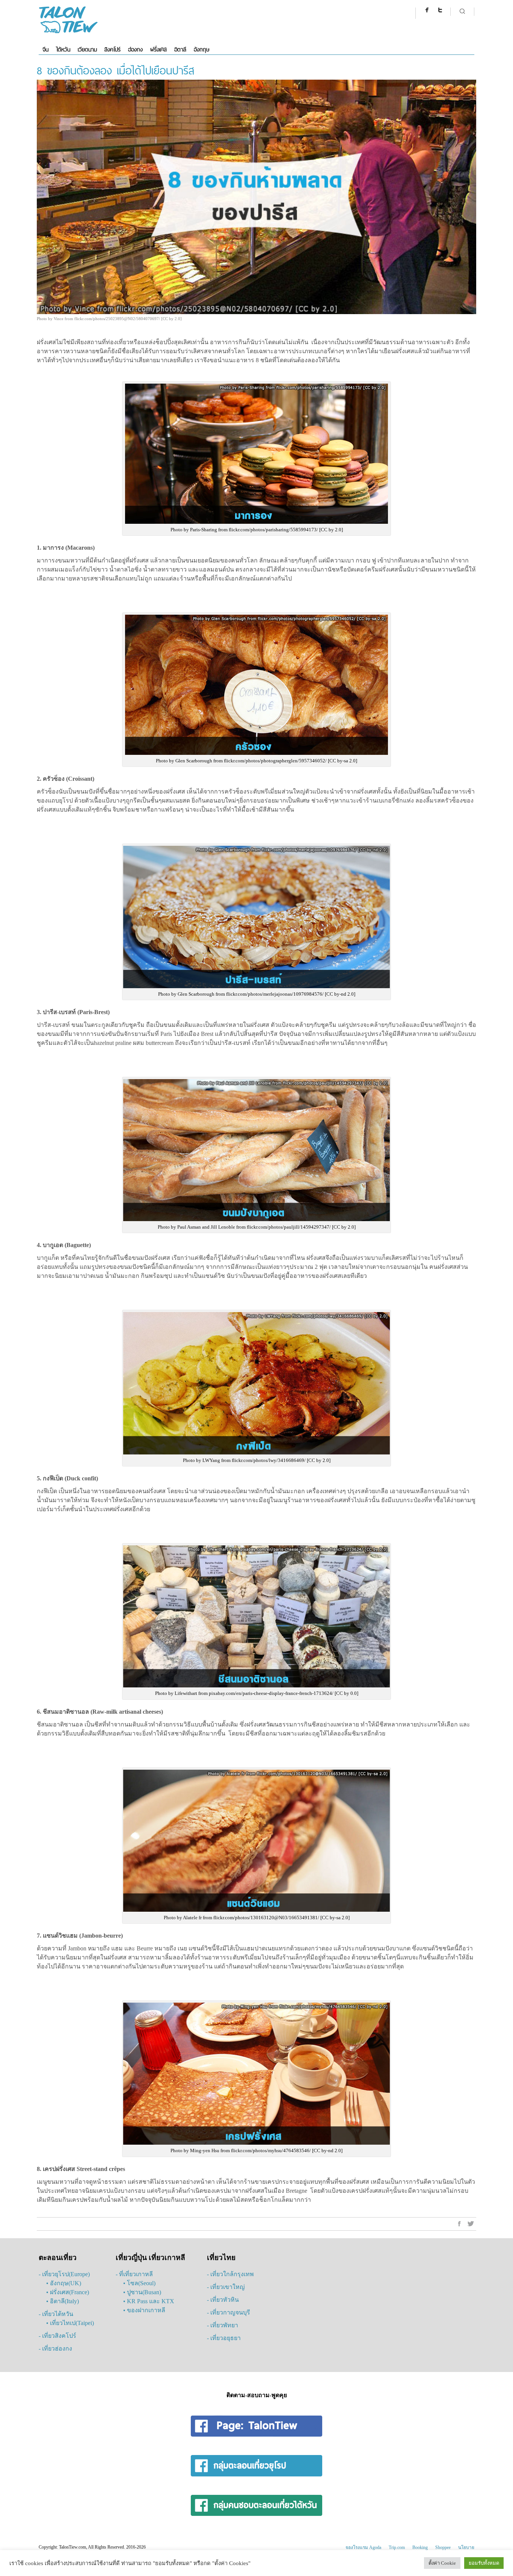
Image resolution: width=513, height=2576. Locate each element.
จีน (45, 49)
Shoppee (443, 2547)
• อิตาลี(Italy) (63, 2301)
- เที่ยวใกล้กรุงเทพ (230, 2274)
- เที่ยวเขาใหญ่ (226, 2287)
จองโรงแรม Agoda (363, 2547)
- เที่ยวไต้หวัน (56, 2314)
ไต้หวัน (63, 49)
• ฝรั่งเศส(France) (68, 2292)
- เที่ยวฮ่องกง (55, 2348)
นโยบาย (466, 2547)
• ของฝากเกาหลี (144, 2310)
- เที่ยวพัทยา (223, 2325)
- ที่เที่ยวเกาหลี (134, 2274)
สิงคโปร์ (112, 49)
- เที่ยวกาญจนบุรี (229, 2312)
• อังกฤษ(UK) (64, 2283)
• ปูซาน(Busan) (142, 2292)
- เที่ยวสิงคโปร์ (57, 2336)
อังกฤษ (201, 49)
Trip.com (397, 2547)
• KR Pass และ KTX (149, 2301)
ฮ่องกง (135, 49)
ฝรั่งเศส (158, 49)
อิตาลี (180, 49)
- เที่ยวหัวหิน (223, 2300)
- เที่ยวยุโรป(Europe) (64, 2274)
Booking (420, 2547)
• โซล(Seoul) (139, 2283)
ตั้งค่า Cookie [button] (442, 2563)
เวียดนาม (87, 49)
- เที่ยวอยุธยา (224, 2338)
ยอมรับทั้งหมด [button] (484, 2563)
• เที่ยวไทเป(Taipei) (70, 2323)
